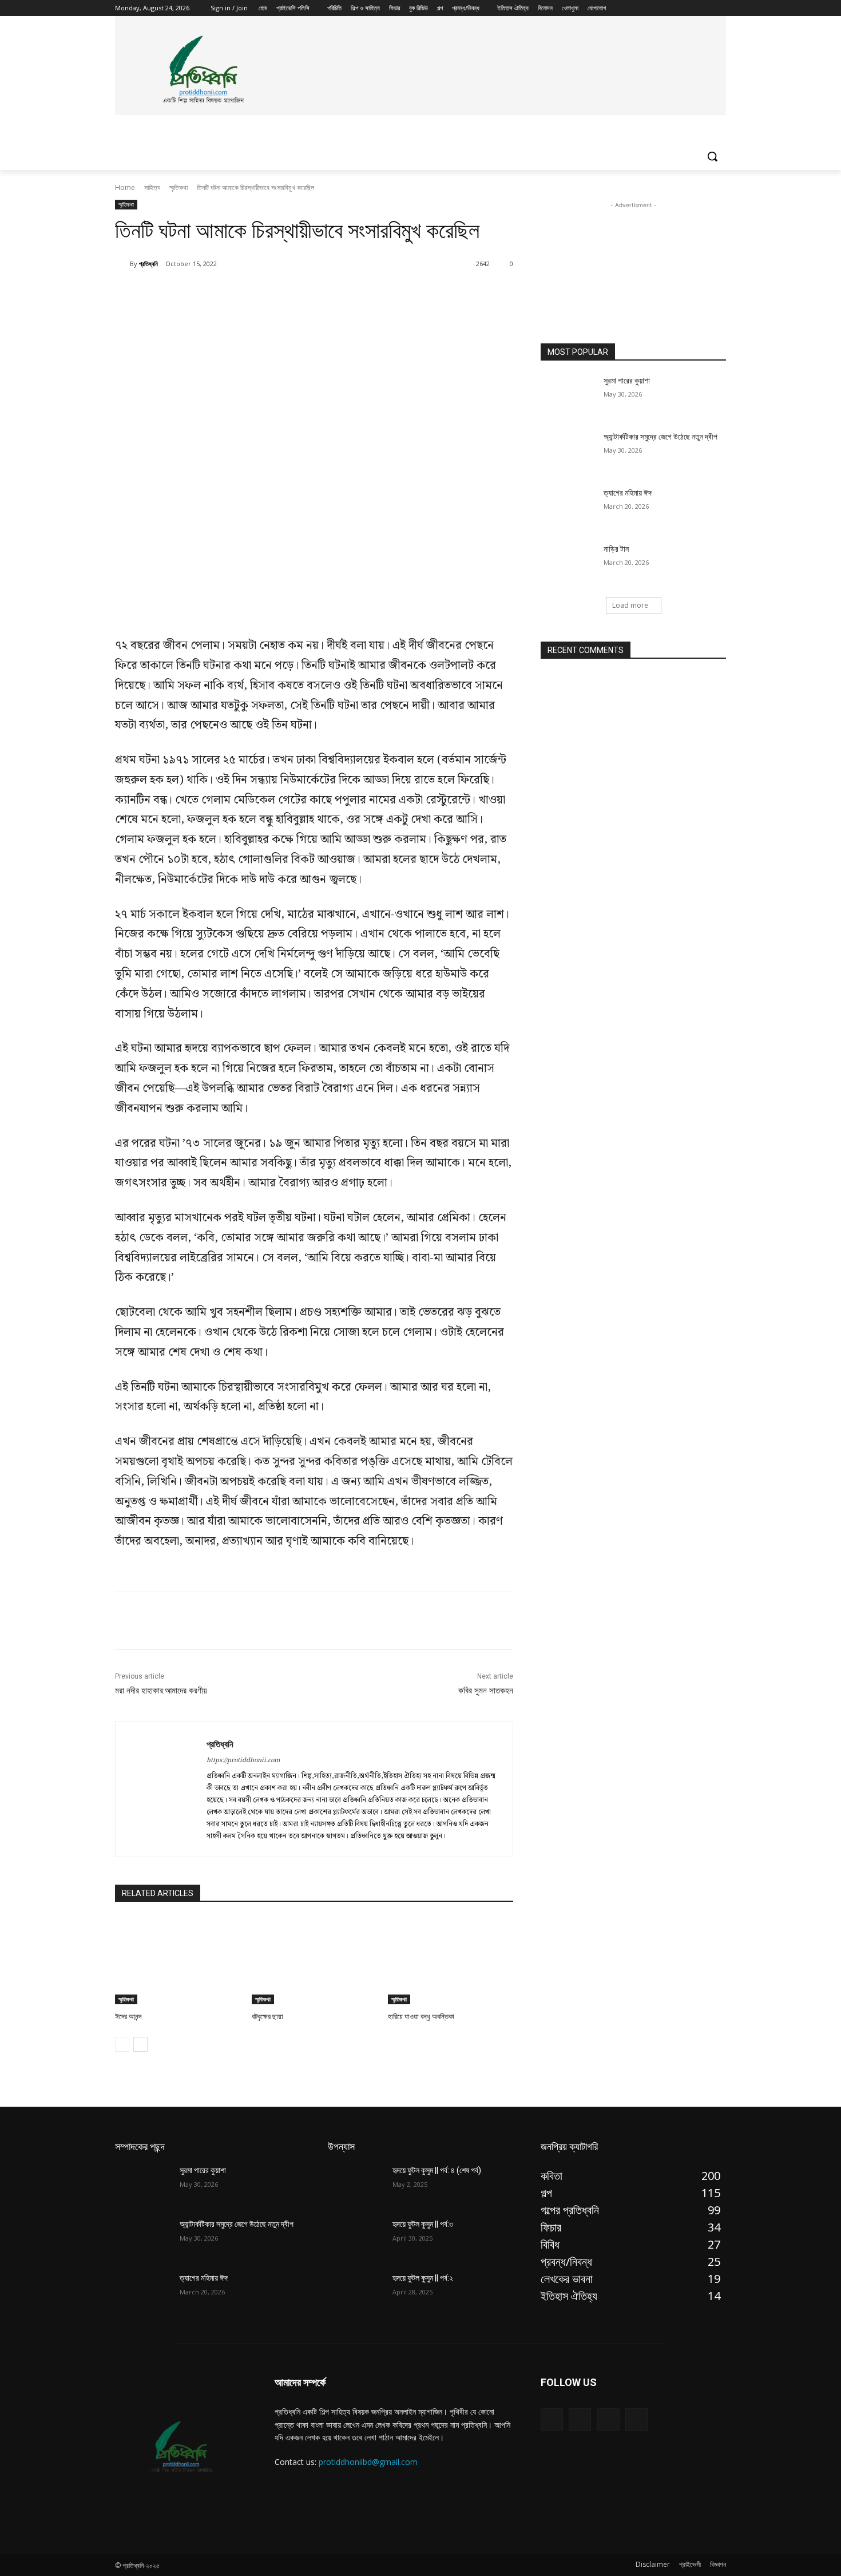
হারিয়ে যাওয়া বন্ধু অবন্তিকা (421, 2017)
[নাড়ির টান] (568, 563)
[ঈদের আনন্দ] (178, 1960)
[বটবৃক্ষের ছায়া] (314, 1960)
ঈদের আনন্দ (128, 2017)
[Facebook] (656, 8)
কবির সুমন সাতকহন (486, 1691)
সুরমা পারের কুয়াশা (627, 381)
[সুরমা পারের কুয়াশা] (568, 395)
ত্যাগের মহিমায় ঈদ (628, 493)
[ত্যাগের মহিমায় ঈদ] (568, 507)
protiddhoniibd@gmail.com (368, 2462)
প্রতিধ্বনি (148, 264)
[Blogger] (552, 2419)
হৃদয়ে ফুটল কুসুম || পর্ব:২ (423, 2278)
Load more (630, 605)
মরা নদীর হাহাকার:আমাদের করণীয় (161, 1691)
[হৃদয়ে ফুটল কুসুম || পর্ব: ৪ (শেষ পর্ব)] (356, 2185)
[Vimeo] (703, 8)
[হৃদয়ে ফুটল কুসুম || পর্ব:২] (356, 2292)
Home (125, 187)
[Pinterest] (250, 293)
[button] (712, 156)
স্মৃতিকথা (178, 187)
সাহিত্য (152, 187)
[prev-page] (122, 2044)
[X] (688, 8)
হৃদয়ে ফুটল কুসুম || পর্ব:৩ (423, 2224)
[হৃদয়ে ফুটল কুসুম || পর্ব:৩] (356, 2238)
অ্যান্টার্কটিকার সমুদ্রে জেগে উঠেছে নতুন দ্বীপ (660, 437)
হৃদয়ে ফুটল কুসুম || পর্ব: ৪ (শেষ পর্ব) (437, 2170)
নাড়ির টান (616, 549)
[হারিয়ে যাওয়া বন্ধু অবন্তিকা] (451, 1960)
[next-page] (140, 2044)
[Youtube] (719, 8)
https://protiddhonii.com (243, 1760)
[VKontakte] (636, 2419)
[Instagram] (672, 8)
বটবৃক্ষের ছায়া (267, 2017)
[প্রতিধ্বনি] (122, 264)
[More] (303, 293)
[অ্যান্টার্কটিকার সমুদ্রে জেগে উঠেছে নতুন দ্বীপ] (568, 451)
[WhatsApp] (276, 293)
